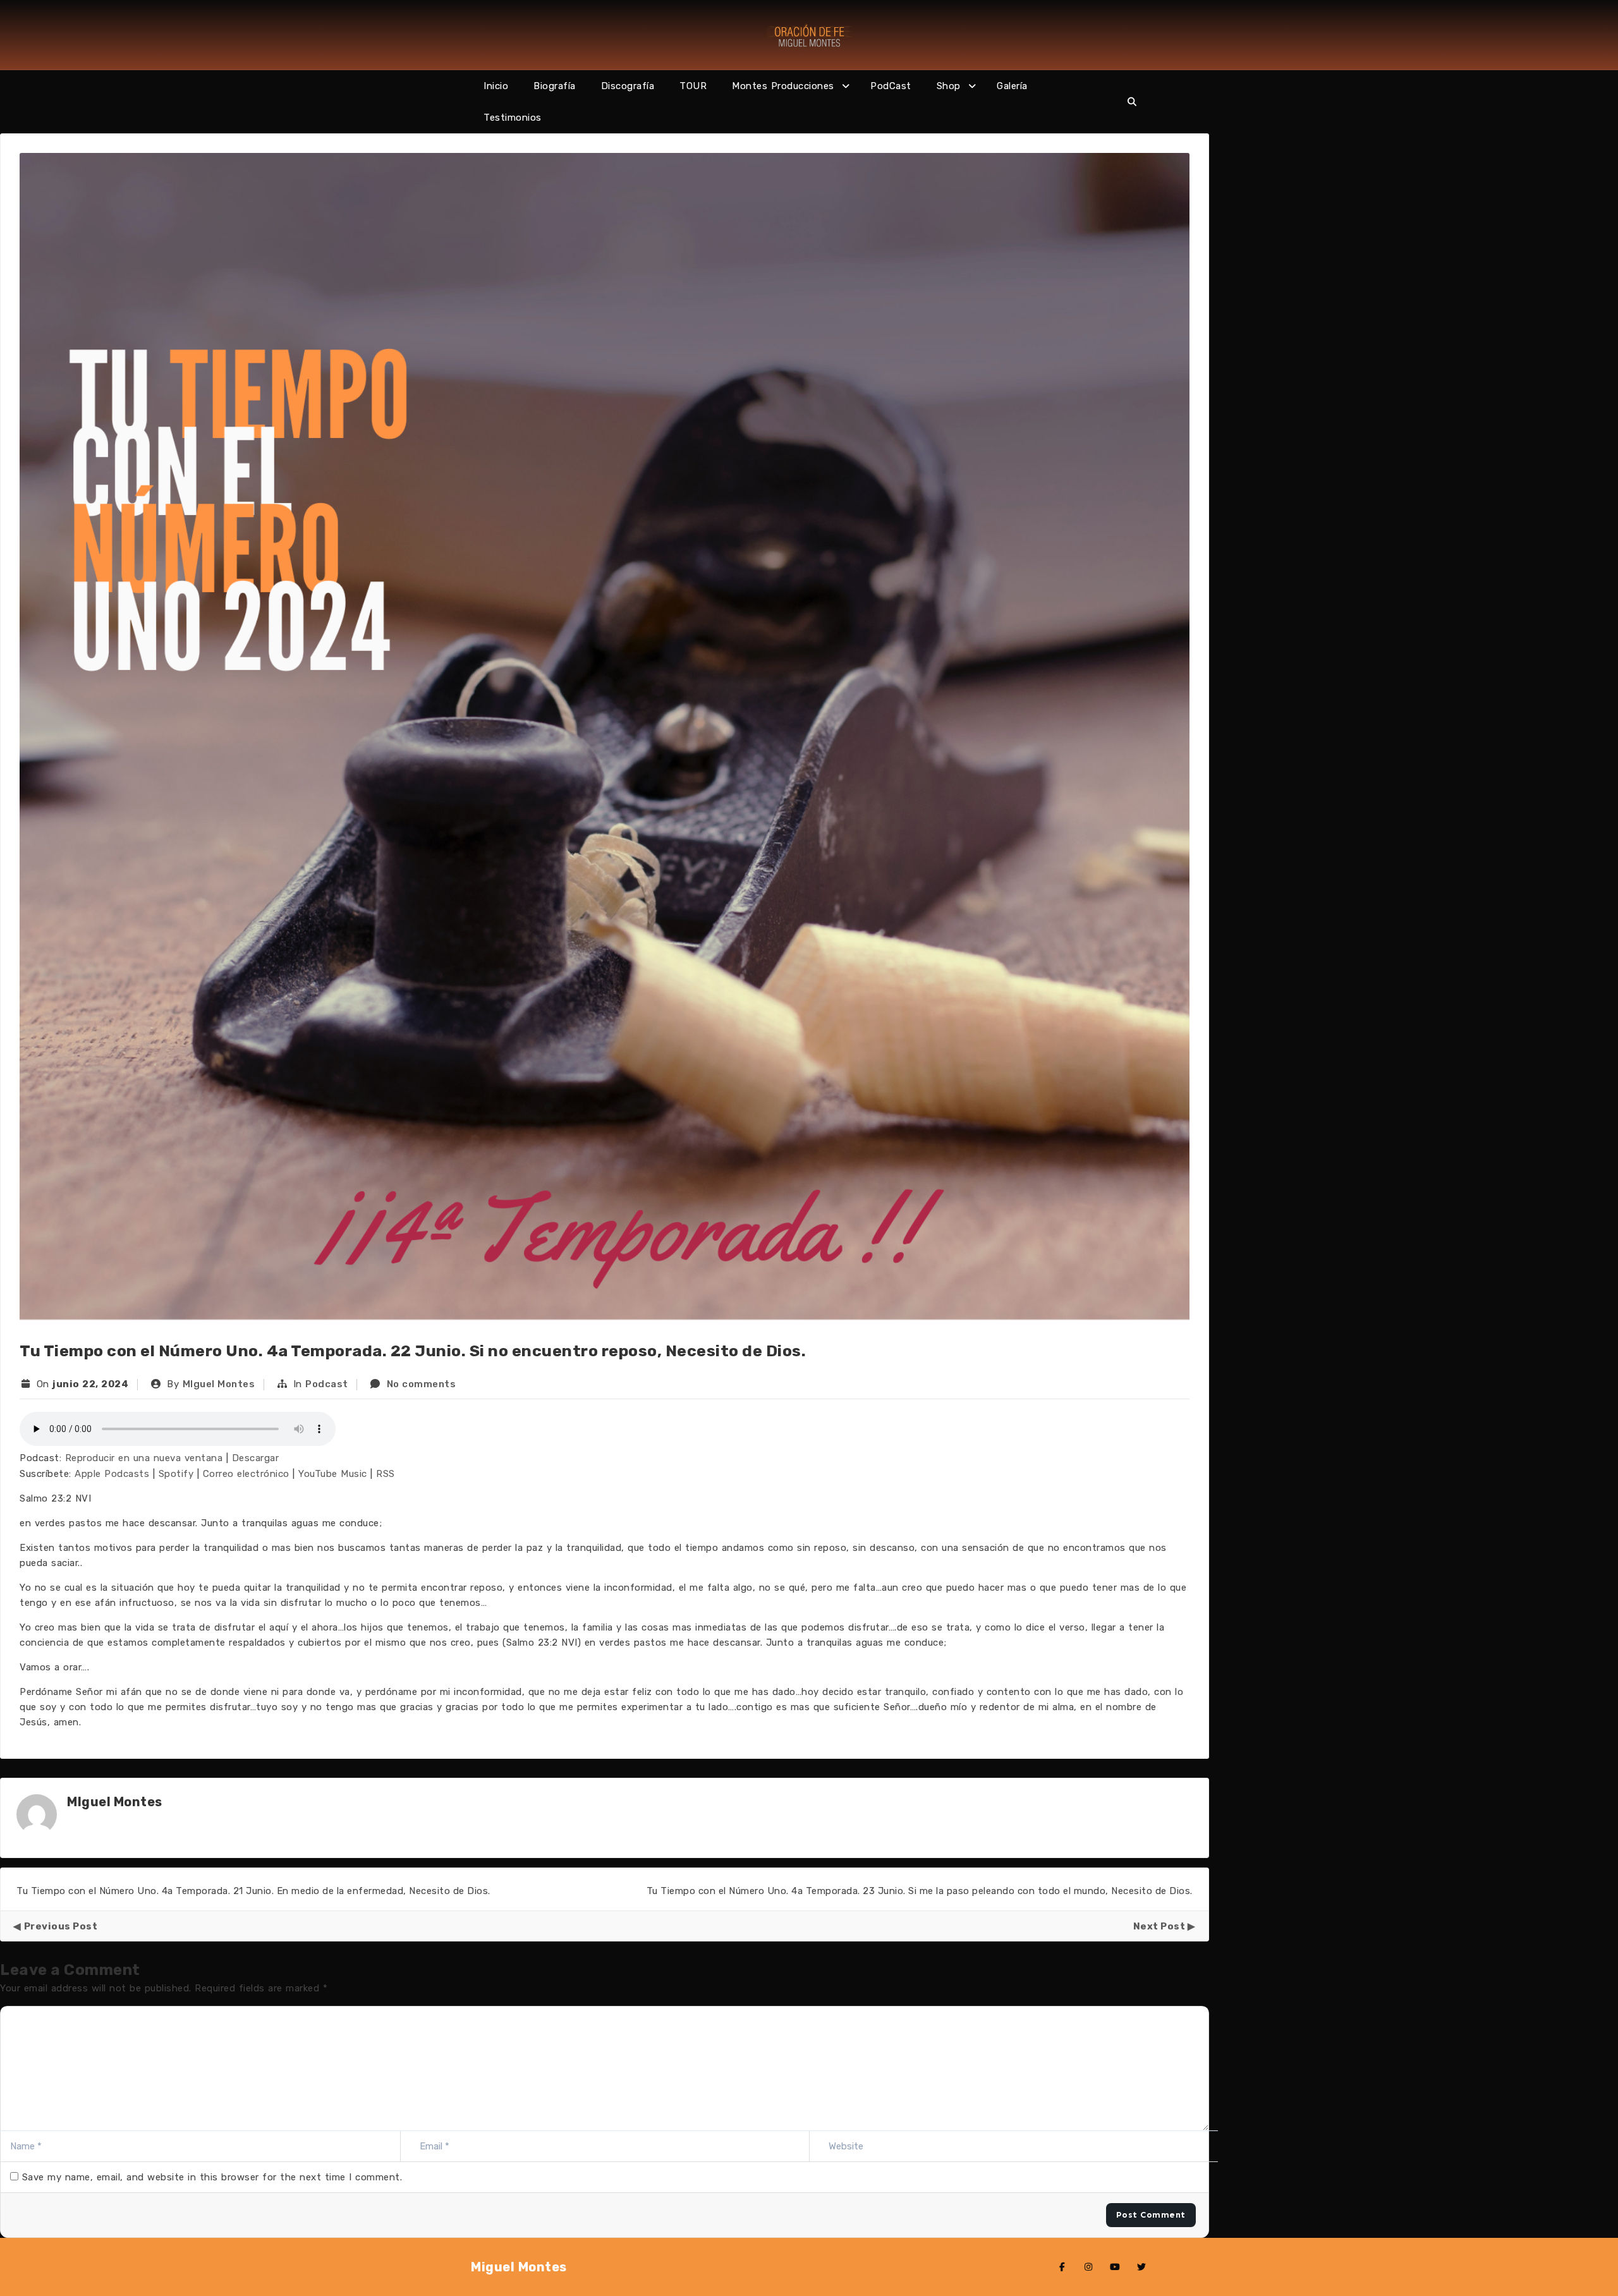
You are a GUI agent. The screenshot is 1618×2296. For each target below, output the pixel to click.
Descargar (256, 1458)
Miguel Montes (519, 2267)
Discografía (628, 86)
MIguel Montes (219, 1384)
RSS (386, 1474)
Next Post (1159, 1926)
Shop (949, 86)
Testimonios (513, 118)
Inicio (496, 86)
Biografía (555, 86)
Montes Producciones (783, 86)
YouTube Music (333, 1474)
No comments (422, 1384)
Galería (1012, 86)
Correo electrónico (246, 1474)
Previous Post (61, 1926)
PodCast (891, 86)
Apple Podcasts (112, 1474)
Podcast (327, 1384)
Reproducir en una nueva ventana (144, 1458)
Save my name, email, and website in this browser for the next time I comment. (212, 2177)
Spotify (176, 1474)
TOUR (693, 86)
